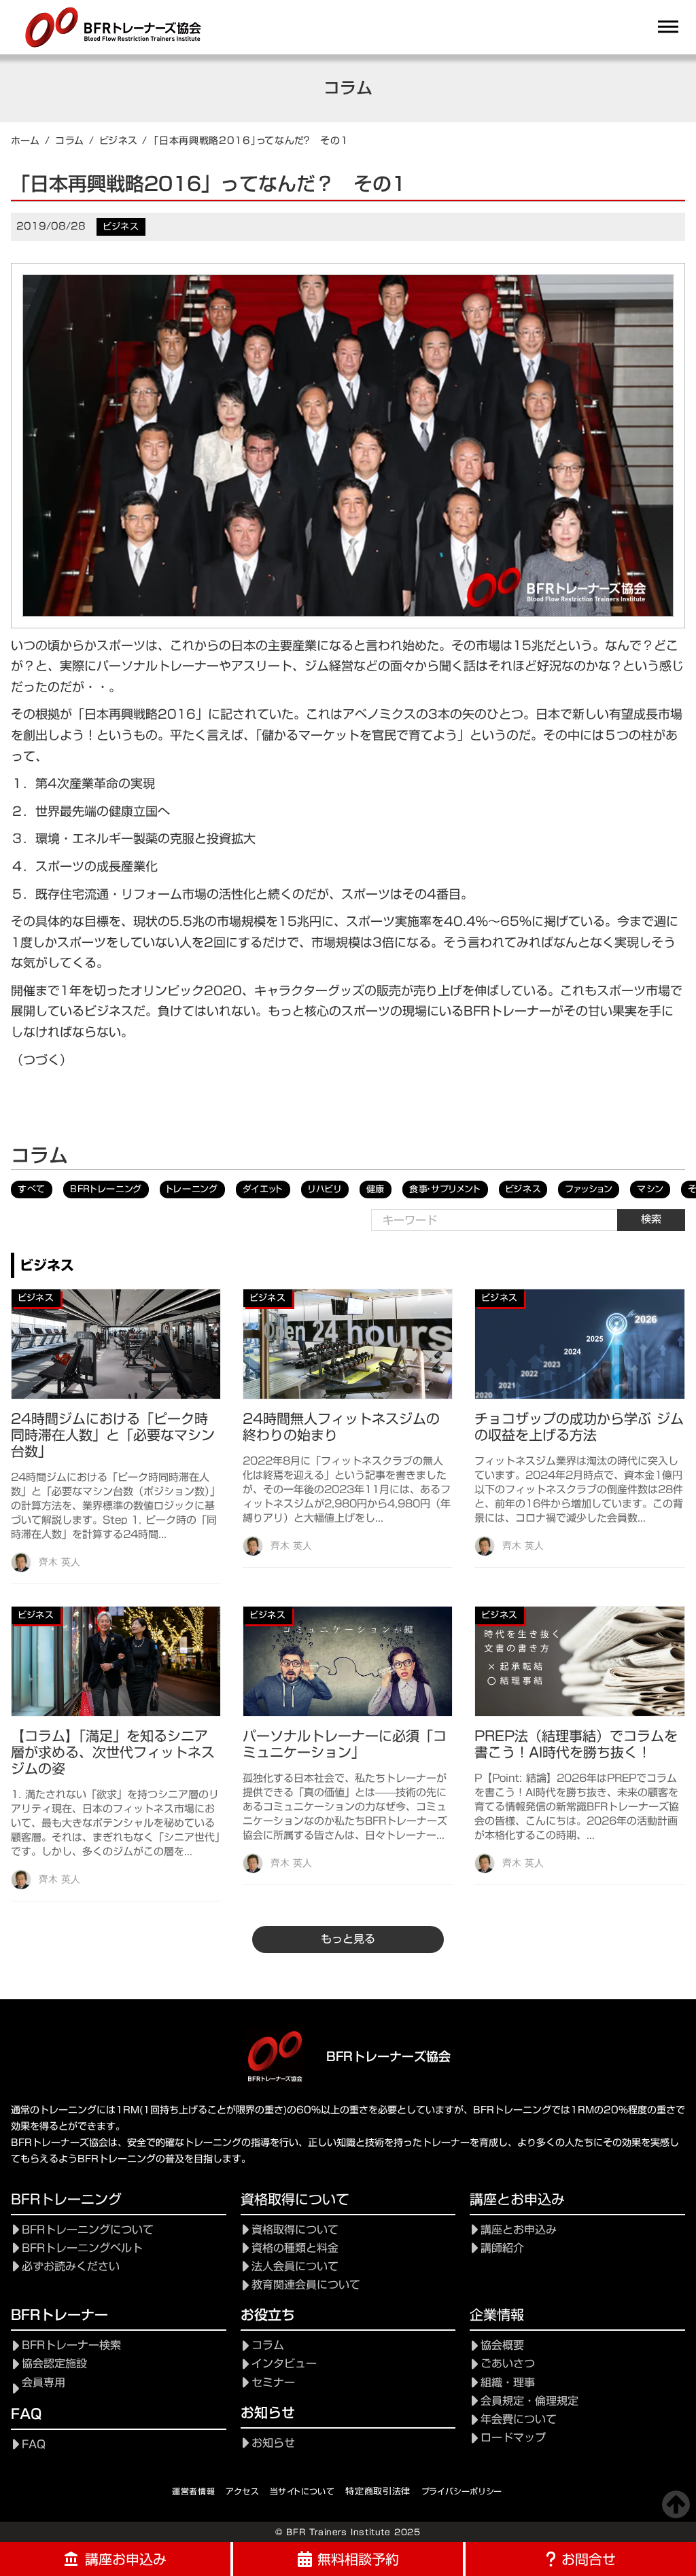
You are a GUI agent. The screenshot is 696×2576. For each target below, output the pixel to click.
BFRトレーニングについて (88, 2230)
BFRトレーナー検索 (71, 2345)
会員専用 (43, 2383)
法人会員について (295, 2267)
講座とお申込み (519, 2230)
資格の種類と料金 (295, 2248)
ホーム (25, 141)
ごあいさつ (508, 2364)
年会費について (519, 2419)
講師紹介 (502, 2248)
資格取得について (295, 2230)
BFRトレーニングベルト (82, 2248)
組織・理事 (508, 2383)
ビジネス (119, 141)
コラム (70, 141)
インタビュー (284, 2364)
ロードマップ (513, 2438)
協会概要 (502, 2345)
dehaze (668, 27)
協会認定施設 (54, 2364)
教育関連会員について (306, 2285)
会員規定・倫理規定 (529, 2401)
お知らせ (273, 2443)
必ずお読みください (71, 2267)
